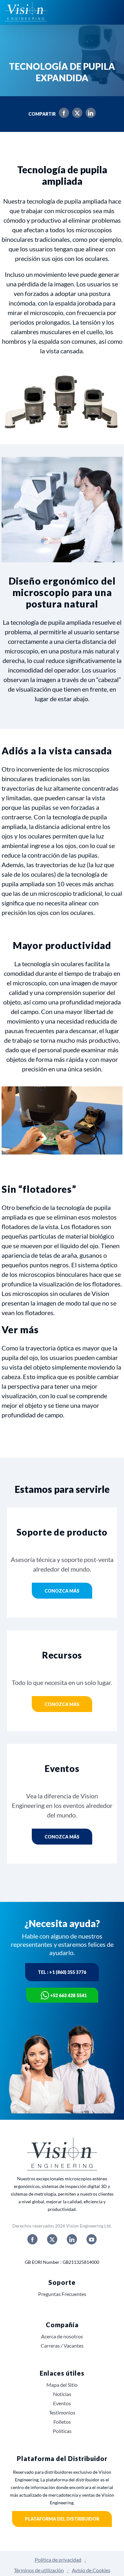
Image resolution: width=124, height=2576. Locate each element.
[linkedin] (72, 2239)
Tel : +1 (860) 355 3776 (62, 1972)
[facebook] (32, 2239)
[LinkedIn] (89, 114)
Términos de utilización (39, 2570)
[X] (76, 114)
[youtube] (92, 2239)
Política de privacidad (58, 2560)
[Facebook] (62, 114)
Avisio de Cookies (91, 2570)
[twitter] (52, 2239)
